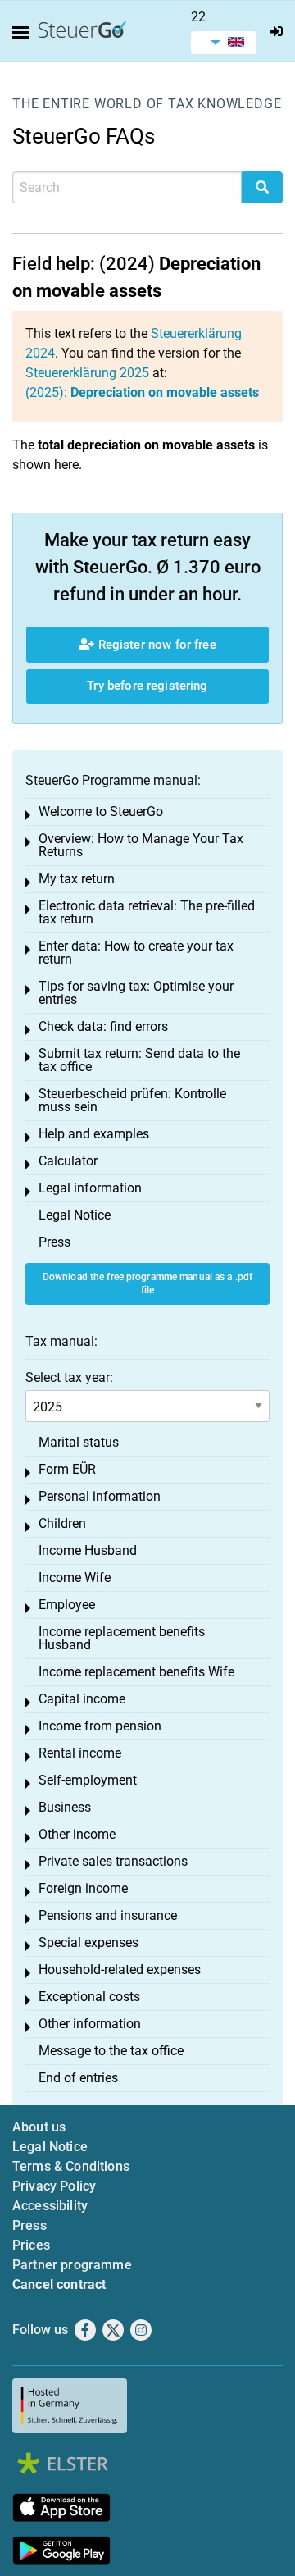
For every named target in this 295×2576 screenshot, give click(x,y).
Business (65, 1807)
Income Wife (75, 1578)
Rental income (80, 1753)
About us (39, 2127)
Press (54, 1242)
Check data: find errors (103, 1026)
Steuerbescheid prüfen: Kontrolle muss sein (132, 1100)
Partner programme (72, 2265)
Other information (90, 2024)
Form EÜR (67, 1469)
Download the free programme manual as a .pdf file (147, 1284)
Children (62, 1523)
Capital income (82, 1699)
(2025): (142, 392)
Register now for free (155, 645)
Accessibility (50, 2206)
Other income (77, 1834)
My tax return (77, 879)
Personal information (100, 1496)
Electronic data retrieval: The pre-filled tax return (147, 912)
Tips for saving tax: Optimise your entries (136, 993)
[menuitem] (224, 43)
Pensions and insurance (108, 1915)
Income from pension (100, 1726)
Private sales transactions (113, 1861)
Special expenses (88, 1942)
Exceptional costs (89, 1997)
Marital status (79, 1442)
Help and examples (94, 1134)
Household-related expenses (120, 1970)
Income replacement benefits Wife (136, 1672)
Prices (31, 2245)
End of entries (78, 2078)
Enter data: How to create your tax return (136, 953)
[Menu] (24, 33)
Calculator (68, 1161)
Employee (67, 1605)
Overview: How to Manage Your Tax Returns (141, 845)
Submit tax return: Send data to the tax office (139, 1060)
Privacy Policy (54, 2186)
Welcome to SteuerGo (101, 812)
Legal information (90, 1188)
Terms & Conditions (71, 2166)
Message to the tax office (111, 2051)
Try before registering (147, 686)
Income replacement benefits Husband (122, 1638)
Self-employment (88, 1780)
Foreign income (83, 1888)
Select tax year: (69, 1377)
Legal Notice (75, 1215)
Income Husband (88, 1550)
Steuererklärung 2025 (87, 373)
